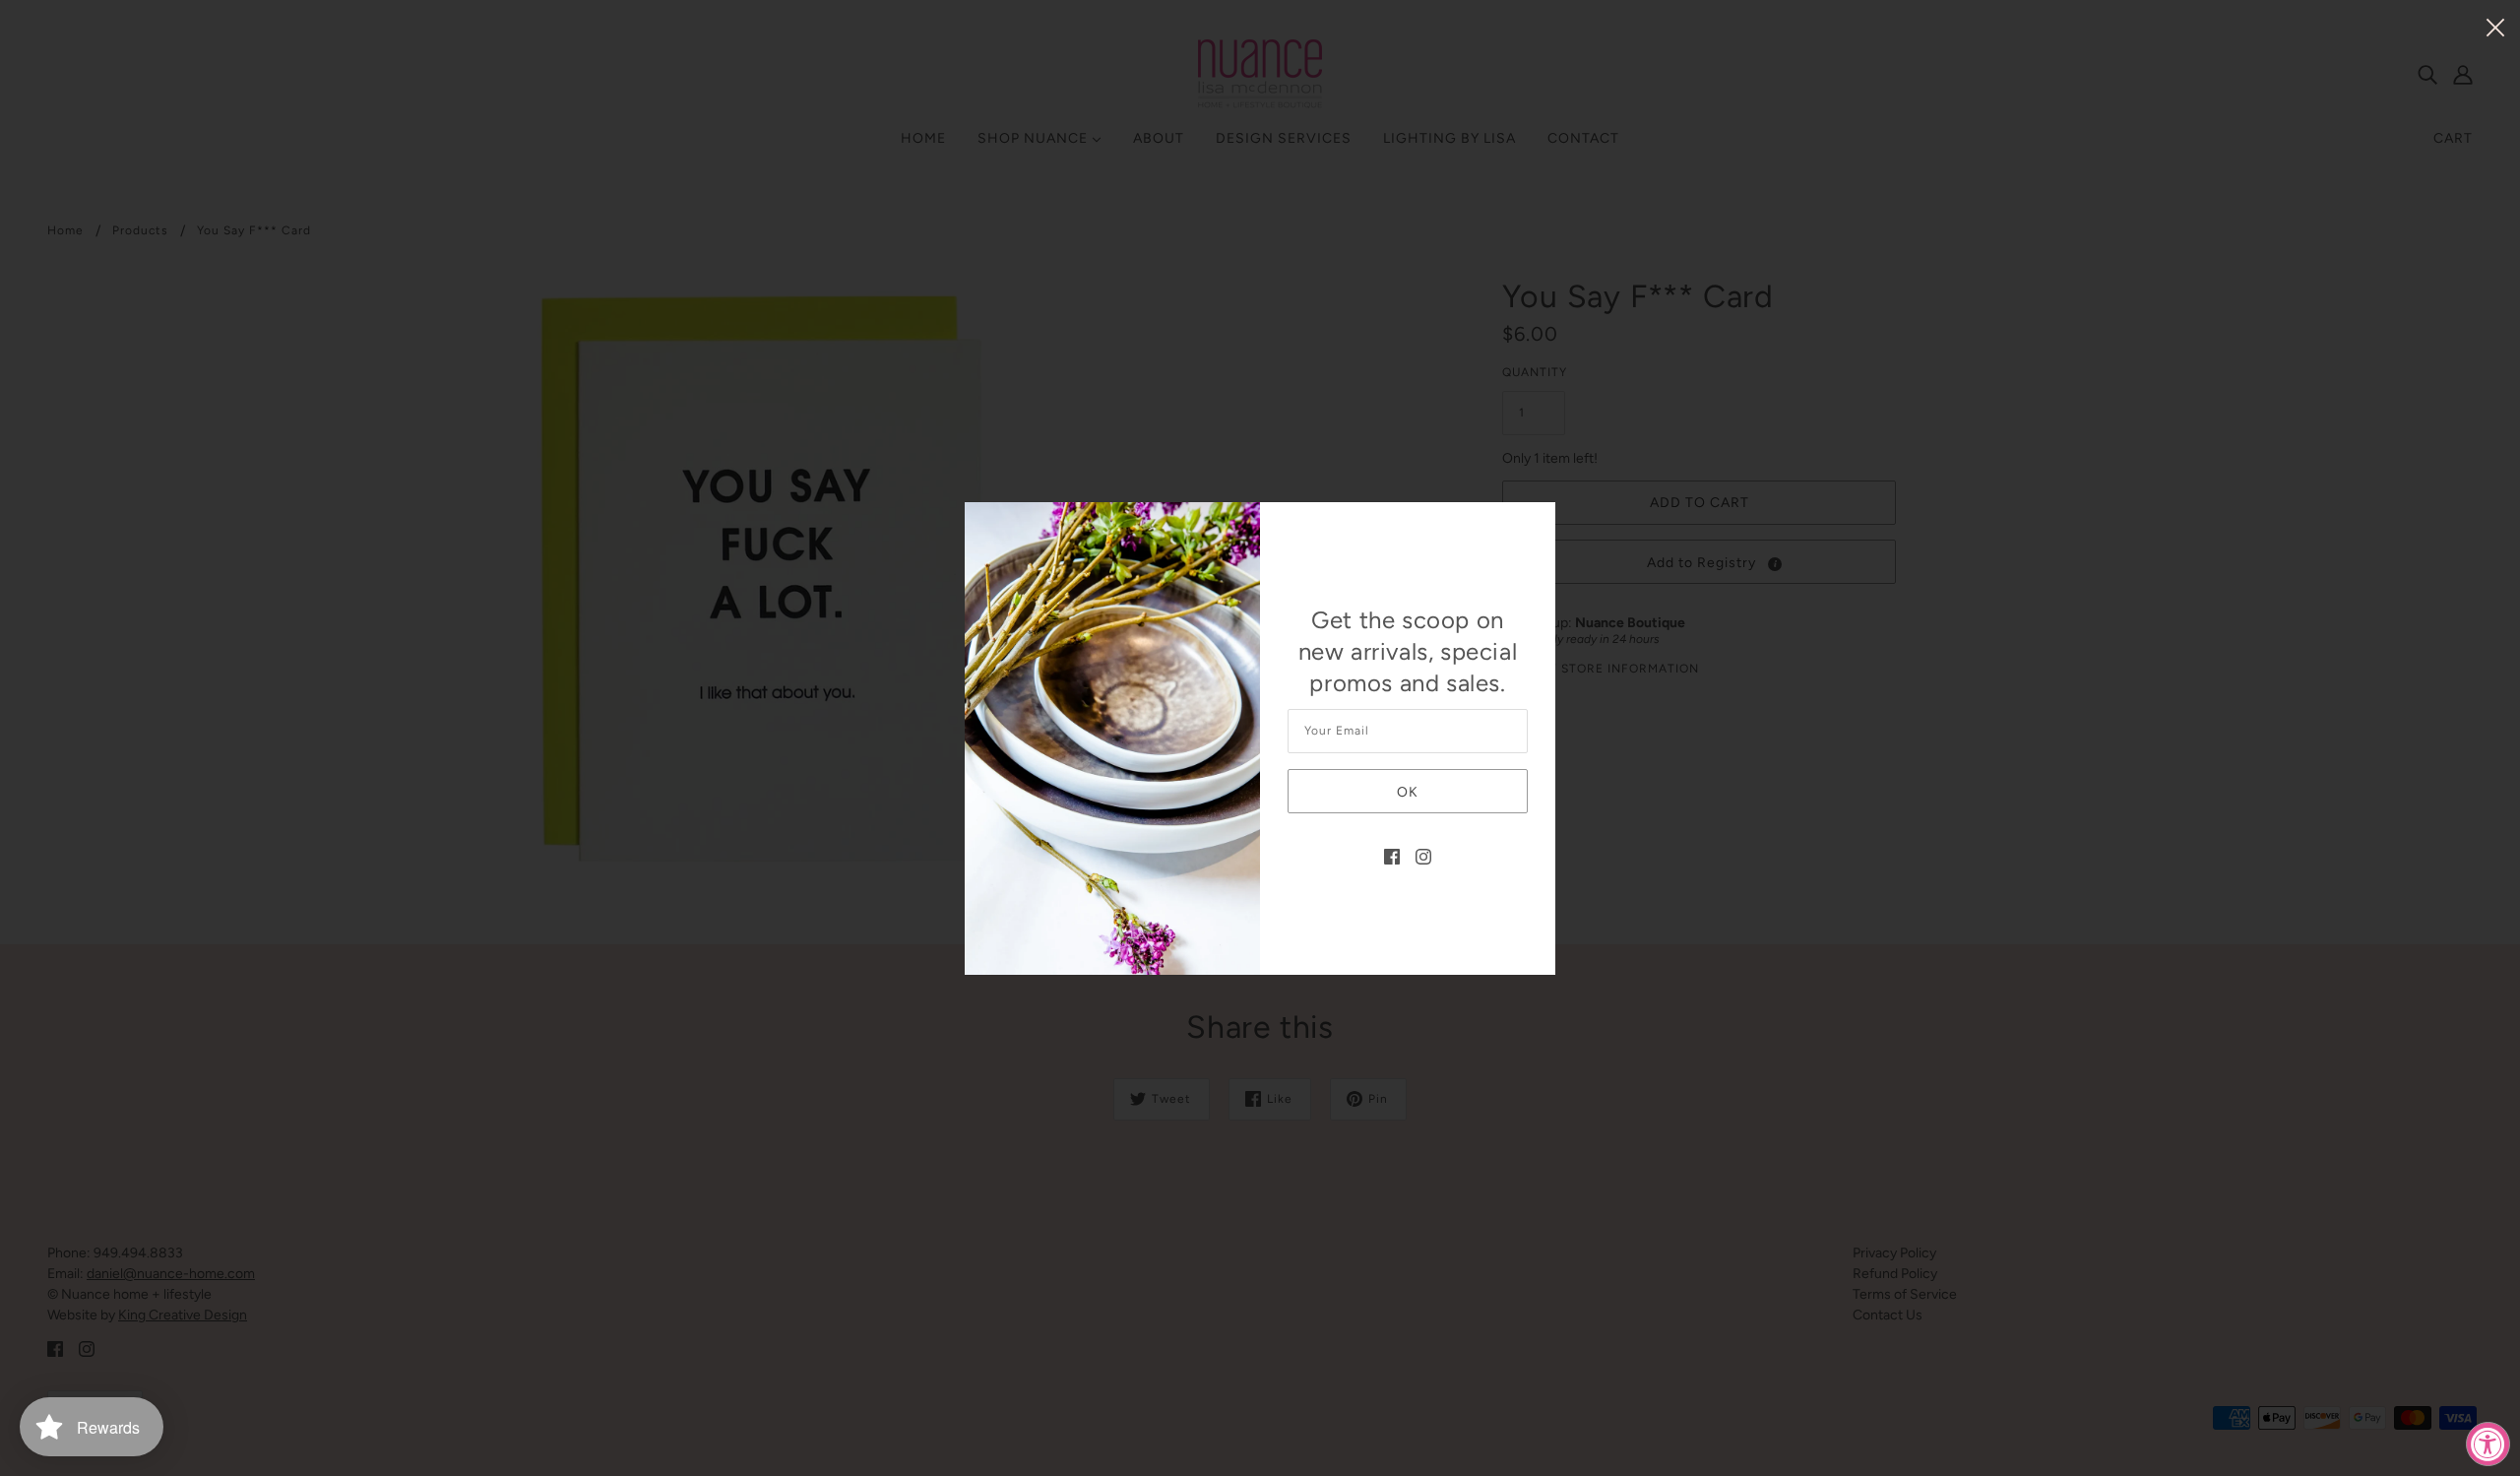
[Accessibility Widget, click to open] (2488, 1444)
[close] (2495, 26)
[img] (1392, 855)
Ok (1408, 792)
